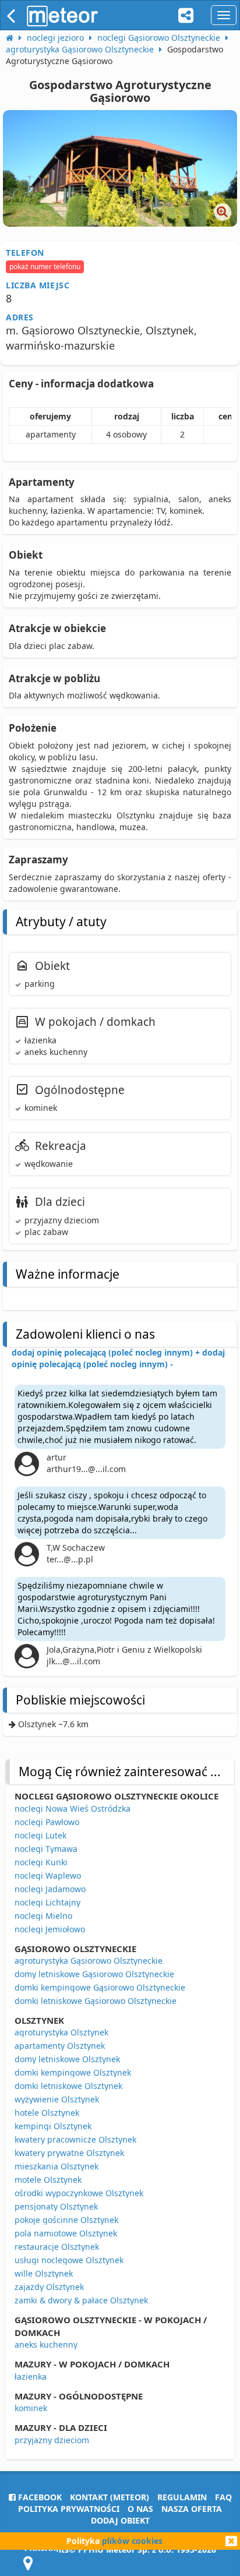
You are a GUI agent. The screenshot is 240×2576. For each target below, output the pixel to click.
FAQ (223, 2497)
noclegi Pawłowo (47, 1822)
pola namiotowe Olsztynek (66, 2233)
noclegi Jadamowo (50, 1889)
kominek (31, 2408)
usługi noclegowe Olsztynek (69, 2260)
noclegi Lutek (40, 1835)
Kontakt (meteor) (110, 2497)
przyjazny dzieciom (52, 2440)
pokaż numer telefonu (45, 267)
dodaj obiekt (120, 2520)
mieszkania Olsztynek (57, 2166)
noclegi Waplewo (48, 1875)
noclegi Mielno (43, 1916)
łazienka (31, 2376)
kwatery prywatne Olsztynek (69, 2153)
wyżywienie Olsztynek (57, 2099)
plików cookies (132, 2541)
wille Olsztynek (44, 2273)
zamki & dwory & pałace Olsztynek (81, 2300)
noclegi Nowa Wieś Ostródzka (73, 1809)
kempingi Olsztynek (53, 2126)
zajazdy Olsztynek (49, 2287)
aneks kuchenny (46, 2344)
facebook (39, 2497)
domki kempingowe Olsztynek (73, 2072)
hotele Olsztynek (47, 2113)
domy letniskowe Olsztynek (67, 2059)
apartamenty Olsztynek (60, 2046)
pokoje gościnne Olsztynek (66, 2220)
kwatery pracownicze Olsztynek (75, 2139)
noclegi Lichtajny (47, 1902)
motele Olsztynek (48, 2180)
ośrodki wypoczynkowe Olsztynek (79, 2193)
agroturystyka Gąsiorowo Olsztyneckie (89, 1961)
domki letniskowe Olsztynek (68, 2086)
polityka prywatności (69, 2509)
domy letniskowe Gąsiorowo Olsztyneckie (94, 1974)
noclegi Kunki (41, 1862)
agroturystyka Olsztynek (61, 2032)
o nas (140, 2509)
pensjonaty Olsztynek (56, 2206)
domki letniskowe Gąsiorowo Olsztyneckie (96, 2001)
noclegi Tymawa (46, 1849)
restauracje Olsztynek (57, 2247)
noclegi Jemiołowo (50, 1929)
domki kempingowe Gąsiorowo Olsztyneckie (100, 1987)
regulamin (182, 2497)
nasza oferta (192, 2509)
